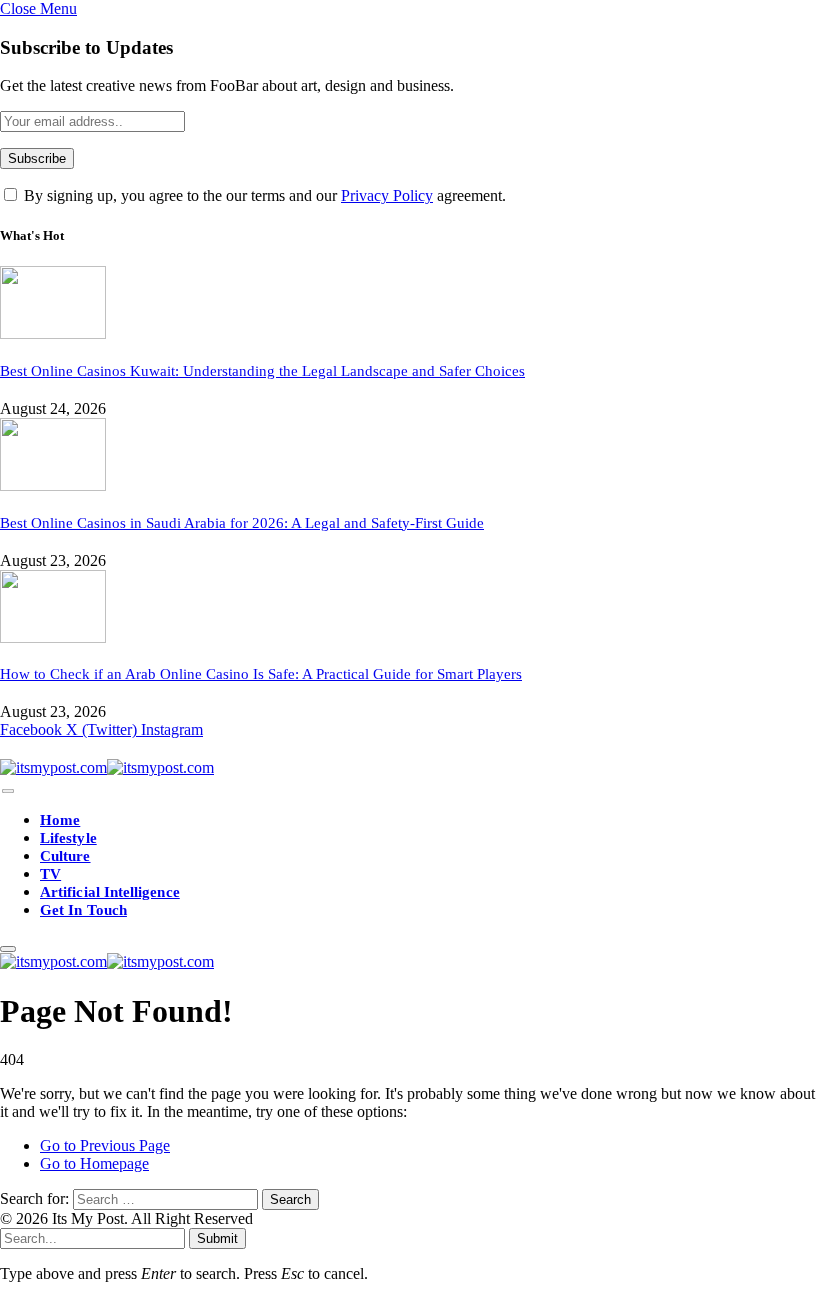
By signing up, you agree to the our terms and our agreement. (263, 195)
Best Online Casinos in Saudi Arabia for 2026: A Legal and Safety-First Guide (242, 523)
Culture (65, 856)
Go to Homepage (94, 1163)
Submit (217, 1238)
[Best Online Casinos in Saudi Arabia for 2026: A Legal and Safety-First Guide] (53, 485)
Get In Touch (83, 910)
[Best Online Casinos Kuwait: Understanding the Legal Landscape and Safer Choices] (53, 333)
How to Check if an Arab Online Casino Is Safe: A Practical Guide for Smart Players (261, 674)
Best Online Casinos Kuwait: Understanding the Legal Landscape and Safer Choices (262, 371)
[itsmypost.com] (107, 767)
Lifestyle (68, 838)
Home (60, 820)
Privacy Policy (387, 195)
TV (50, 874)
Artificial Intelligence (110, 892)
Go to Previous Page (105, 1145)
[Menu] (8, 791)
